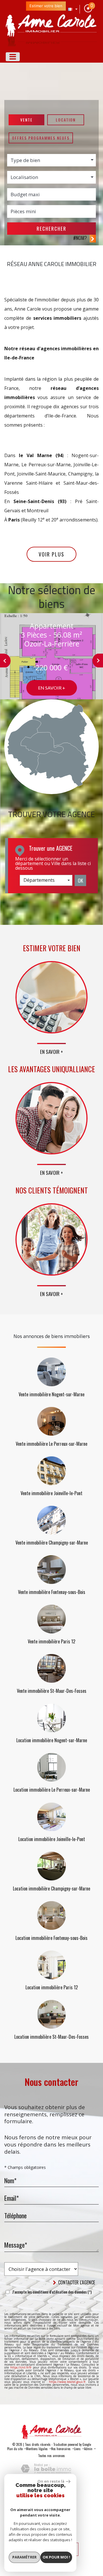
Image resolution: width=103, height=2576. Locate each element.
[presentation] (5, 661)
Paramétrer (24, 2557)
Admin (88, 2449)
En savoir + (52, 688)
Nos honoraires (61, 2449)
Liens (77, 2449)
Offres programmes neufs (41, 138)
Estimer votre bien (46, 6)
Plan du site (15, 2449)
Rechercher (51, 229)
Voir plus (51, 554)
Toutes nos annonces (51, 2456)
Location (66, 120)
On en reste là (51, 2481)
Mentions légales (37, 2449)
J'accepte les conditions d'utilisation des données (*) (52, 2292)
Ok (80, 880)
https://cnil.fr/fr (21, 2367)
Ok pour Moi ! (56, 2557)
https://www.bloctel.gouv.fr (67, 2382)
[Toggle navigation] (13, 57)
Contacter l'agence (76, 2282)
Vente (26, 120)
